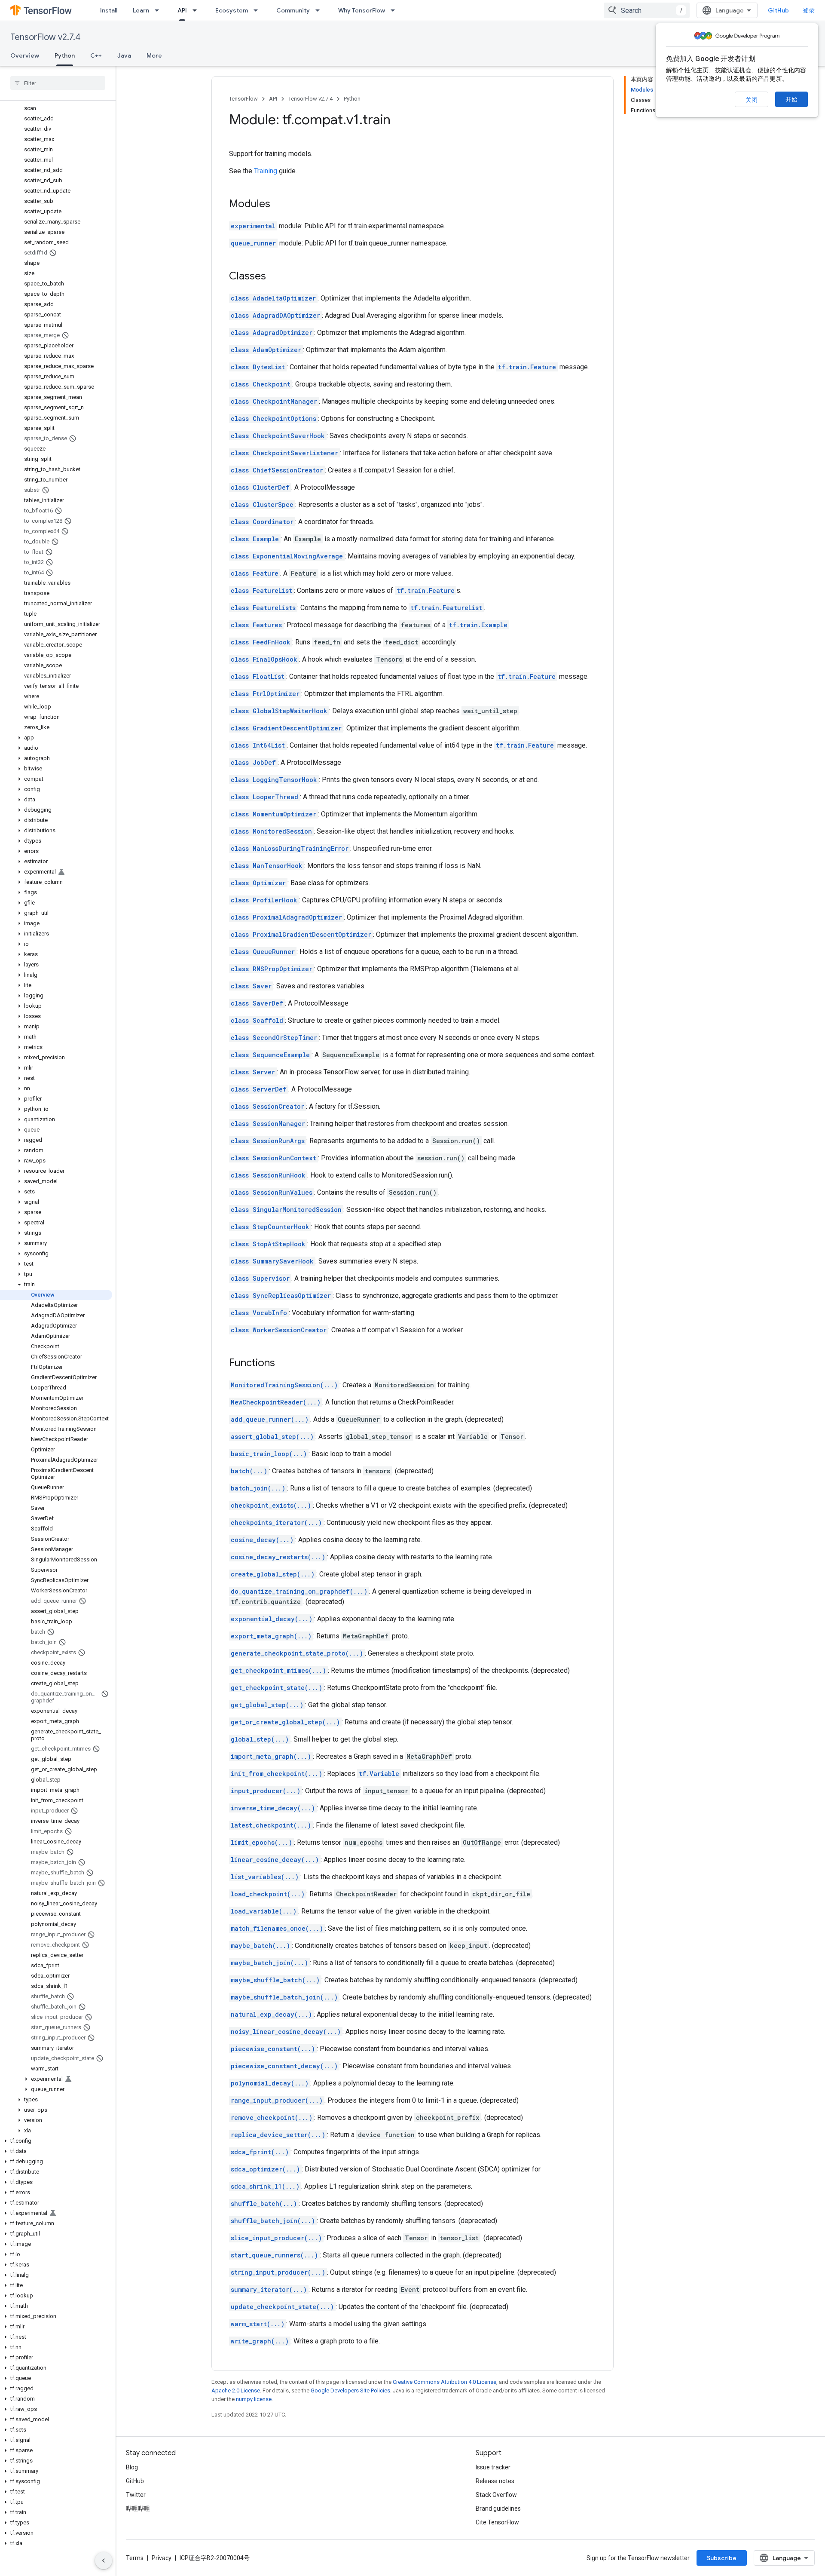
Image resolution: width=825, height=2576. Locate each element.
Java (124, 55)
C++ (96, 55)
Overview (25, 55)
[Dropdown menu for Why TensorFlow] (395, 10)
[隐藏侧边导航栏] (104, 2561)
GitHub (778, 10)
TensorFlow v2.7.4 (45, 37)
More (154, 55)
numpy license (254, 2399)
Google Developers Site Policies (350, 2390)
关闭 (752, 100)
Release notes (495, 2481)
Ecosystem (232, 10)
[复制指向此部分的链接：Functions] (284, 1364)
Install (109, 10)
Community (293, 10)
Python (65, 55)
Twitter (136, 2495)
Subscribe (722, 2558)
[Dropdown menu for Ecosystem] (258, 10)
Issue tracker (493, 2467)
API (182, 10)
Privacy (162, 2558)
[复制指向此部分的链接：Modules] (279, 205)
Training (266, 171)
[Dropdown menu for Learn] (159, 10)
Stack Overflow (496, 2495)
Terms (135, 2558)
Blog (132, 2467)
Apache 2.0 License (236, 2390)
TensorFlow (243, 99)
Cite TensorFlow (497, 2522)
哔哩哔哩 (138, 2509)
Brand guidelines (498, 2509)
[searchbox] (58, 83)
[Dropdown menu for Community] (320, 10)
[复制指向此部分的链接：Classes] (275, 277)
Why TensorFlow (362, 10)
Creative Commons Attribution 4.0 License (445, 2382)
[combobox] (647, 10)
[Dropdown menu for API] (197, 10)
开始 (791, 99)
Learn (141, 10)
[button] (56, 738)
